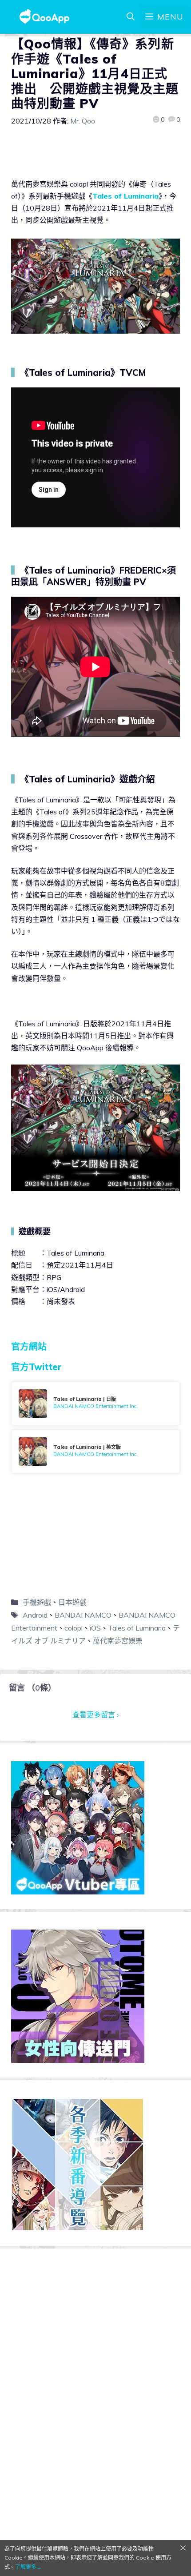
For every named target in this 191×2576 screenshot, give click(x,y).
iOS (95, 1628)
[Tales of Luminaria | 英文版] (95, 1451)
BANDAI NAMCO (83, 1615)
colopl (74, 1628)
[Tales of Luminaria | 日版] (95, 1404)
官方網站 (29, 1346)
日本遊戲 (72, 1602)
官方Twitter (36, 1367)
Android (35, 1615)
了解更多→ (28, 2567)
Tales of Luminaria (125, 196)
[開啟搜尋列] (131, 17)
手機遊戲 (37, 1602)
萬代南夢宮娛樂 (118, 1641)
